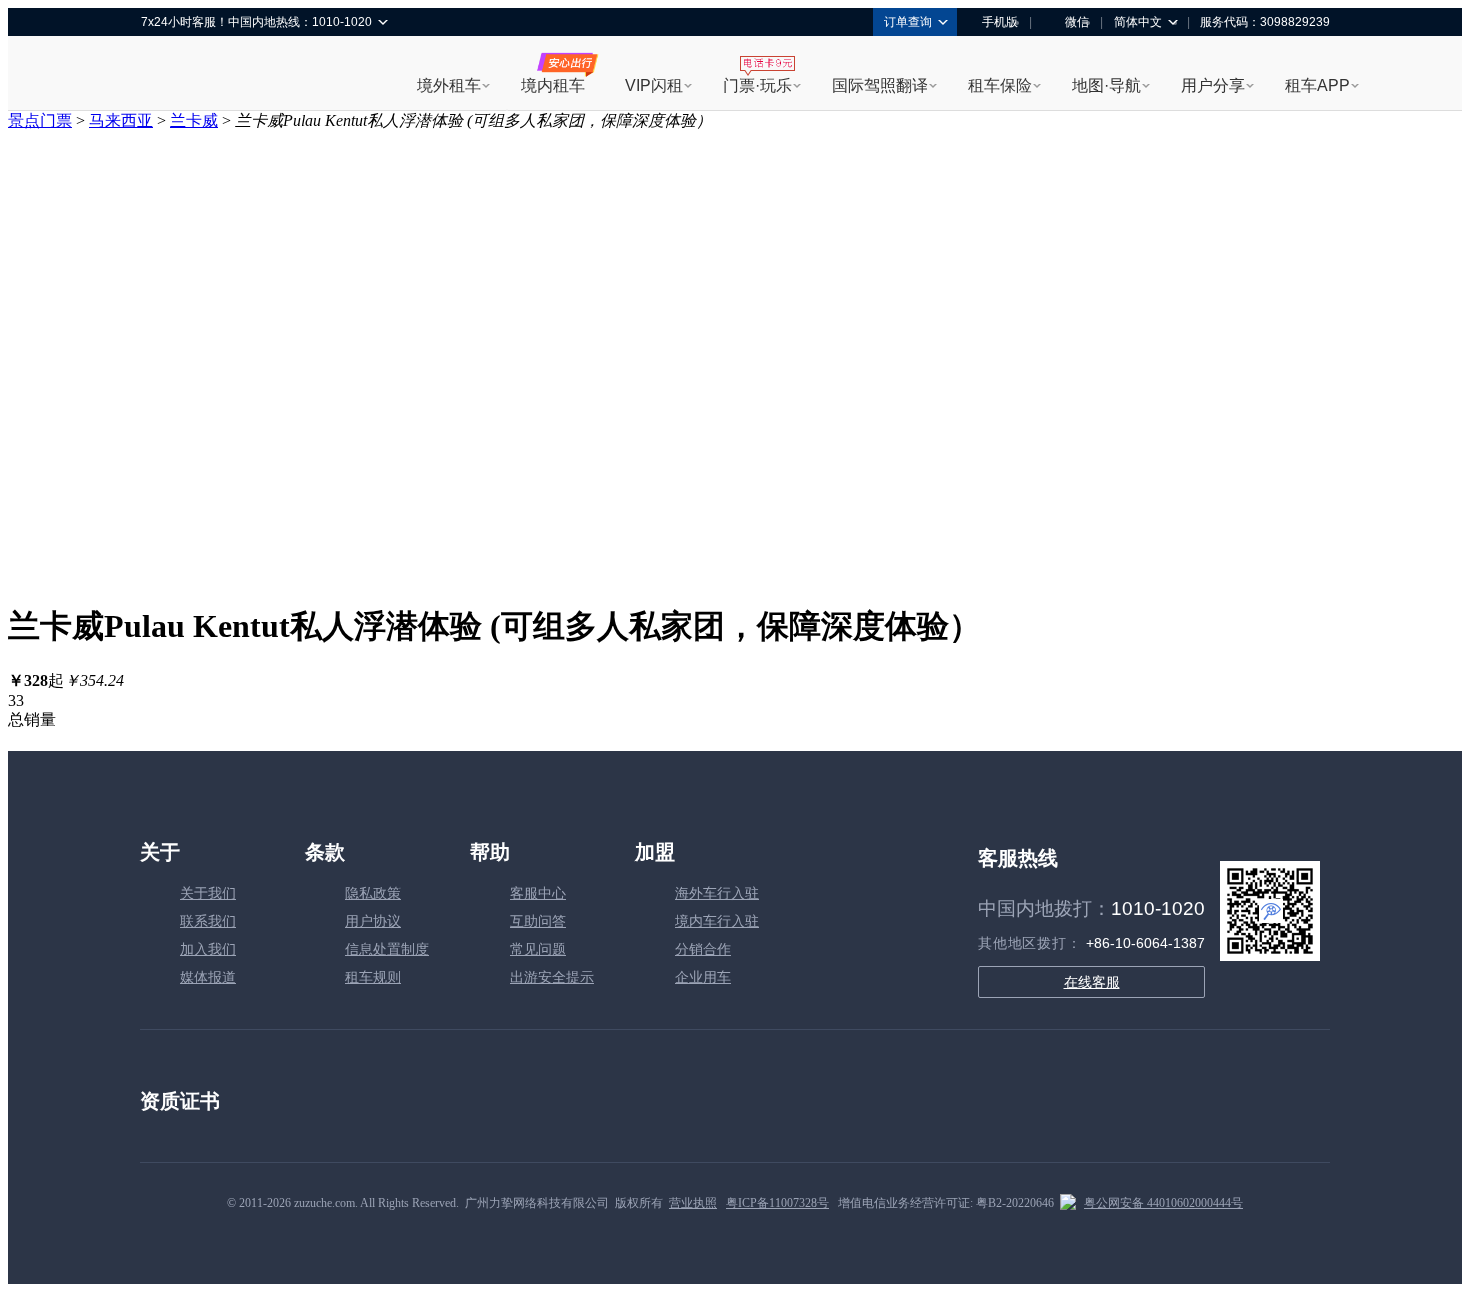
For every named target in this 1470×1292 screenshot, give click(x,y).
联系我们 (208, 921)
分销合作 (703, 949)
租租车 (166, 75)
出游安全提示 (552, 977)
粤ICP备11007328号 (777, 1203)
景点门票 (40, 120)
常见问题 (538, 949)
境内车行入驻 (717, 921)
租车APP (1317, 85)
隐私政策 (373, 893)
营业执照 (693, 1203)
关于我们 (208, 893)
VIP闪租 (654, 85)
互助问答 (538, 921)
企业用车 (703, 977)
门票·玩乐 (757, 85)
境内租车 (553, 85)
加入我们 (208, 949)
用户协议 (373, 921)
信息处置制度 (387, 949)
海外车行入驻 (717, 893)
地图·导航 (1106, 85)
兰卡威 (194, 120)
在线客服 (1092, 982)
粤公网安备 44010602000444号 (1163, 1203)
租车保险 (1000, 85)
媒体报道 (208, 977)
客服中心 (538, 893)
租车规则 (373, 977)
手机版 (1000, 22)
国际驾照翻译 (880, 85)
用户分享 (1213, 85)
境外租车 (449, 85)
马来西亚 (121, 120)
